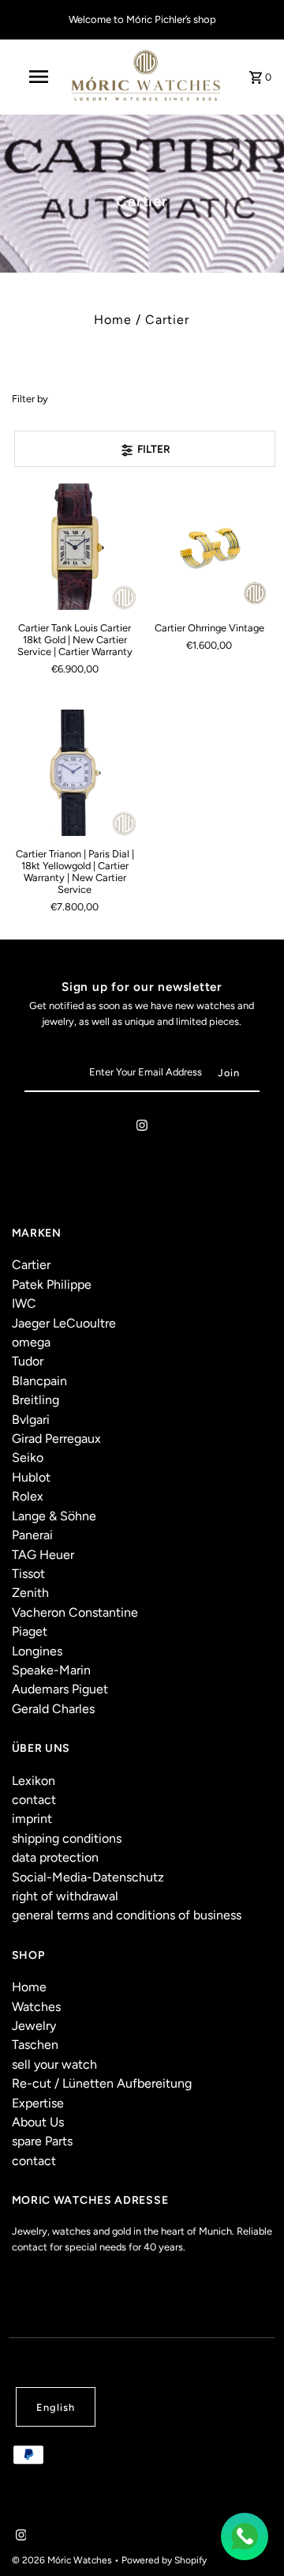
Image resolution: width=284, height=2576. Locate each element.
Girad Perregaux (56, 1439)
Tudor (28, 1361)
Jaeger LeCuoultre (64, 1323)
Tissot (28, 1574)
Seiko (28, 1457)
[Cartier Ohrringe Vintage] (209, 546)
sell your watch (54, 2064)
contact (34, 1800)
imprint (32, 1819)
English (56, 2407)
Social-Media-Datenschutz (88, 1877)
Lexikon (34, 1781)
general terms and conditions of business (127, 1915)
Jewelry (34, 2026)
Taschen (35, 2045)
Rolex (28, 1496)
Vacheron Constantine (75, 1612)
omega (31, 1342)
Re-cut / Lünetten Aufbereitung (102, 2083)
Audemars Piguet (60, 1689)
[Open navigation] (38, 77)
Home (113, 320)
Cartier (31, 1265)
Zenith (30, 1593)
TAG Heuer (43, 1555)
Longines (37, 1651)
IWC (24, 1303)
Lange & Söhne (54, 1516)
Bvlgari (31, 1420)
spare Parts (42, 2141)
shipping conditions (67, 1838)
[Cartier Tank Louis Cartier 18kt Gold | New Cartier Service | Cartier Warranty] (75, 546)
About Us (38, 2122)
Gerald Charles (53, 1709)
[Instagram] (142, 1128)
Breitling (35, 1400)
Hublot (31, 1477)
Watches (36, 2007)
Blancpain (39, 1381)
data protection (55, 1857)
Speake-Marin (51, 1670)
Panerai (32, 1535)
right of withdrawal (65, 1896)
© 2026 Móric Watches (63, 2560)
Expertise (38, 2103)
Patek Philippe (52, 1284)
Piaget (30, 1631)
